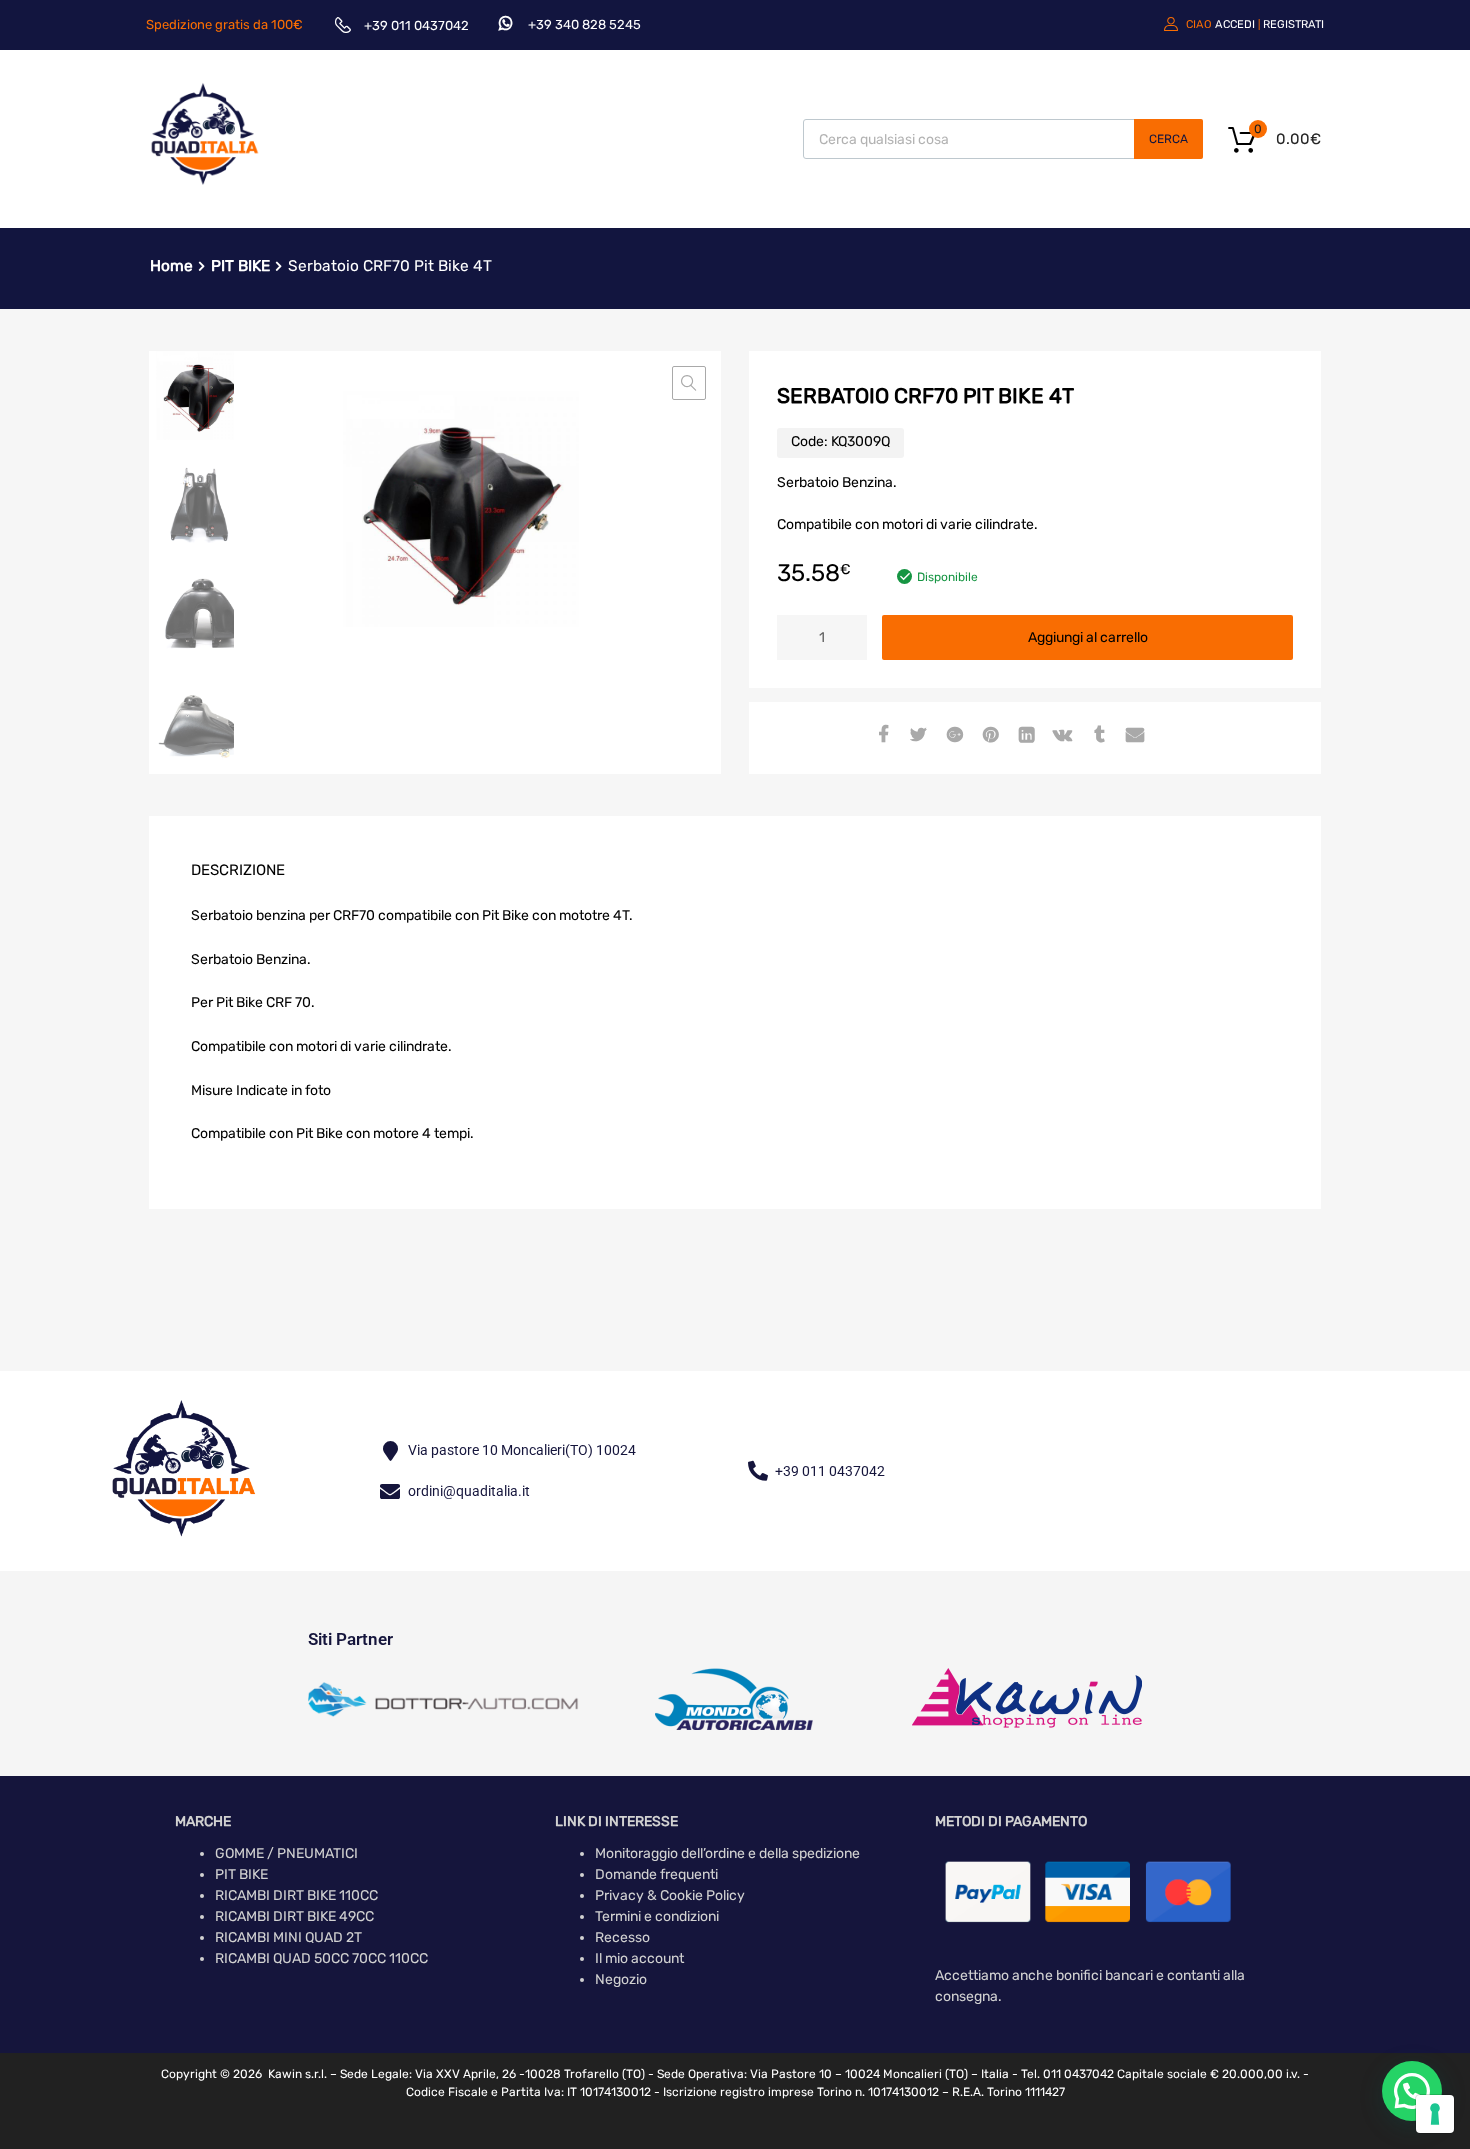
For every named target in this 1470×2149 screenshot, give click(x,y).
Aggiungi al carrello (1088, 637)
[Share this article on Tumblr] (1096, 736)
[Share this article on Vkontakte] (1060, 736)
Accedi (1235, 24)
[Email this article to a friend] (1132, 736)
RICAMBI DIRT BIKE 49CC (294, 1916)
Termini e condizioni (657, 1916)
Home (171, 266)
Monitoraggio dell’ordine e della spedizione (727, 1853)
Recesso (622, 1937)
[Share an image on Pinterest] (988, 736)
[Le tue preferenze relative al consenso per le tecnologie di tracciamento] (1435, 2114)
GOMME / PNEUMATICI (286, 1853)
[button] (689, 383)
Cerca (1168, 139)
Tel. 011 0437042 (1067, 2074)
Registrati (1293, 24)
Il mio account (639, 1958)
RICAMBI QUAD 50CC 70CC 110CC (321, 1958)
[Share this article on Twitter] (916, 736)
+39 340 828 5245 (584, 24)
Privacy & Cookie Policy (670, 1895)
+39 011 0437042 (416, 25)
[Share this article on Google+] (952, 736)
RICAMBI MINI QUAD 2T (288, 1937)
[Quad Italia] (205, 187)
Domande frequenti (656, 1874)
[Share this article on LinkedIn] (1024, 736)
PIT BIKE (240, 266)
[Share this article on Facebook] (880, 736)
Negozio (621, 1979)
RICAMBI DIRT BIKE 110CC (296, 1895)
